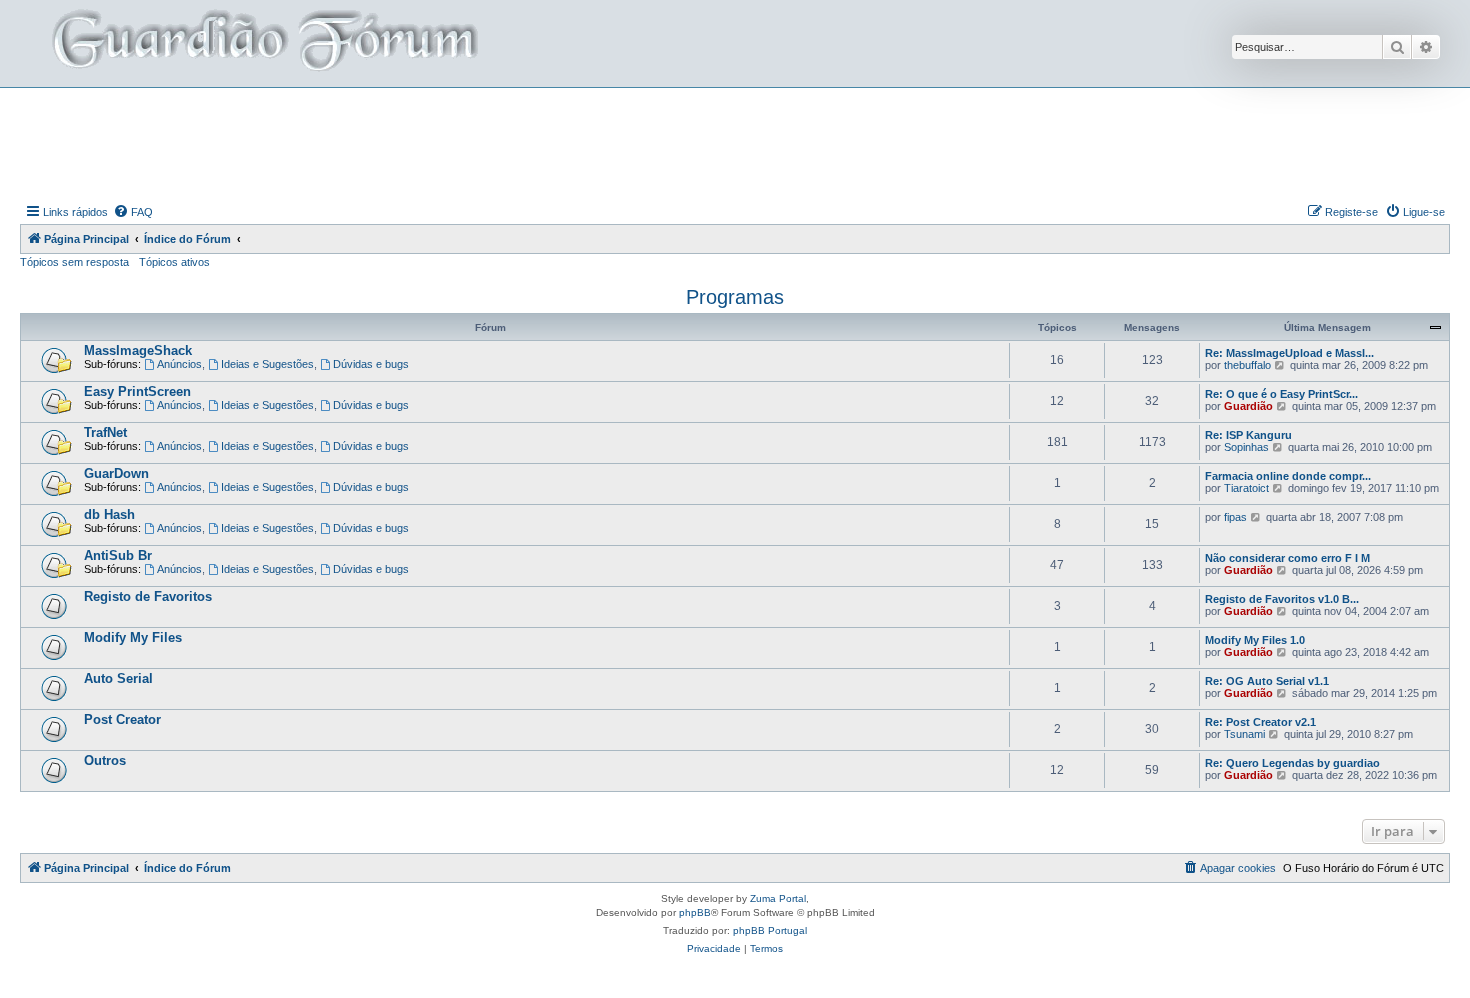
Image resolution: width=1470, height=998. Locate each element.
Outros (105, 760)
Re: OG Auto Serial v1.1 (1267, 681)
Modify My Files (133, 637)
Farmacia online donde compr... (1288, 476)
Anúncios (179, 364)
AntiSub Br (118, 555)
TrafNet (105, 432)
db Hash (109, 514)
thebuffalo (1247, 365)
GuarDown (116, 473)
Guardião (1248, 406)
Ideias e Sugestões (267, 364)
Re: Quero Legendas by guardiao (1292, 763)
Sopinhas (1246, 447)
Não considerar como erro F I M (1287, 558)
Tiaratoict (1246, 488)
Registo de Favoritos (148, 596)
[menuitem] (133, 212)
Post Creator (122, 719)
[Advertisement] (735, 143)
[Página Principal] (263, 43)
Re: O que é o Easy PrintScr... (1281, 394)
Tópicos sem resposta (74, 262)
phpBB (695, 912)
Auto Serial (118, 678)
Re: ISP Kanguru (1248, 435)
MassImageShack (138, 350)
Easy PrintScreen (137, 391)
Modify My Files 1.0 (1255, 640)
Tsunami (1244, 734)
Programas (735, 297)
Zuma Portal (778, 898)
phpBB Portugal (770, 930)
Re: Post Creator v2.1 (1260, 722)
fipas (1235, 517)
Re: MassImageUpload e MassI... (1289, 353)
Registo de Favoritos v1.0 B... (1282, 599)
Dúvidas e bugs (371, 364)
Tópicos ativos (174, 262)
